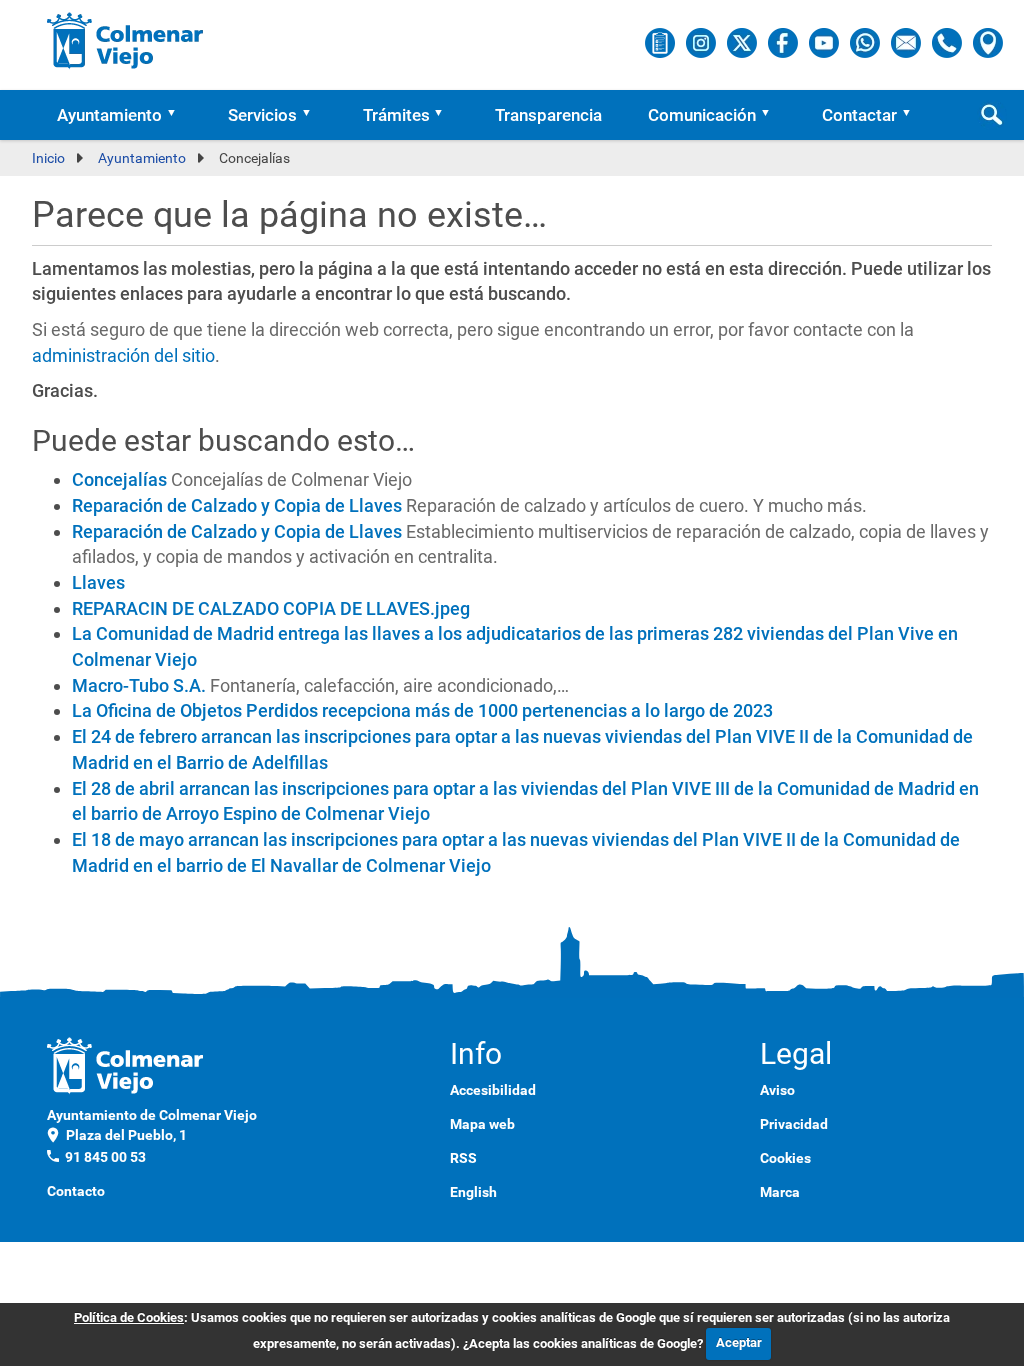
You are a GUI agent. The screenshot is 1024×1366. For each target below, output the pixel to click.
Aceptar (739, 1342)
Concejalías (119, 479)
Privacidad (794, 1124)
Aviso (777, 1090)
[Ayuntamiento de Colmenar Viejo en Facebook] (784, 42)
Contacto (76, 1191)
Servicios (262, 115)
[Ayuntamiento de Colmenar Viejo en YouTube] (825, 42)
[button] (178, 115)
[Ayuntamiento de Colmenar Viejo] (125, 40)
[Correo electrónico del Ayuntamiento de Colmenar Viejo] (907, 42)
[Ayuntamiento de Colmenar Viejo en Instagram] (702, 42)
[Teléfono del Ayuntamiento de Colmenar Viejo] (948, 42)
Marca (780, 1192)
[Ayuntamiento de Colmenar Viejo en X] (743, 42)
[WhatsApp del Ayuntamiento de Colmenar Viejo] (866, 42)
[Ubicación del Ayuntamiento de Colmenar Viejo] (988, 42)
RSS (463, 1158)
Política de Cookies (129, 1317)
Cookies (785, 1158)
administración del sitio (123, 355)
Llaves (98, 582)
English (473, 1192)
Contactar (859, 115)
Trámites (396, 115)
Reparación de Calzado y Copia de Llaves (237, 505)
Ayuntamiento (109, 115)
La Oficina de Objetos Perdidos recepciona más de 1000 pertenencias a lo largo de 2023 (422, 710)
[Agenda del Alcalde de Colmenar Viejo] (661, 42)
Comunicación (702, 115)
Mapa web (482, 1124)
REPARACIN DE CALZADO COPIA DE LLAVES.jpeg (271, 608)
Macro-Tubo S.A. (139, 685)
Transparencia (548, 115)
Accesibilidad (493, 1090)
